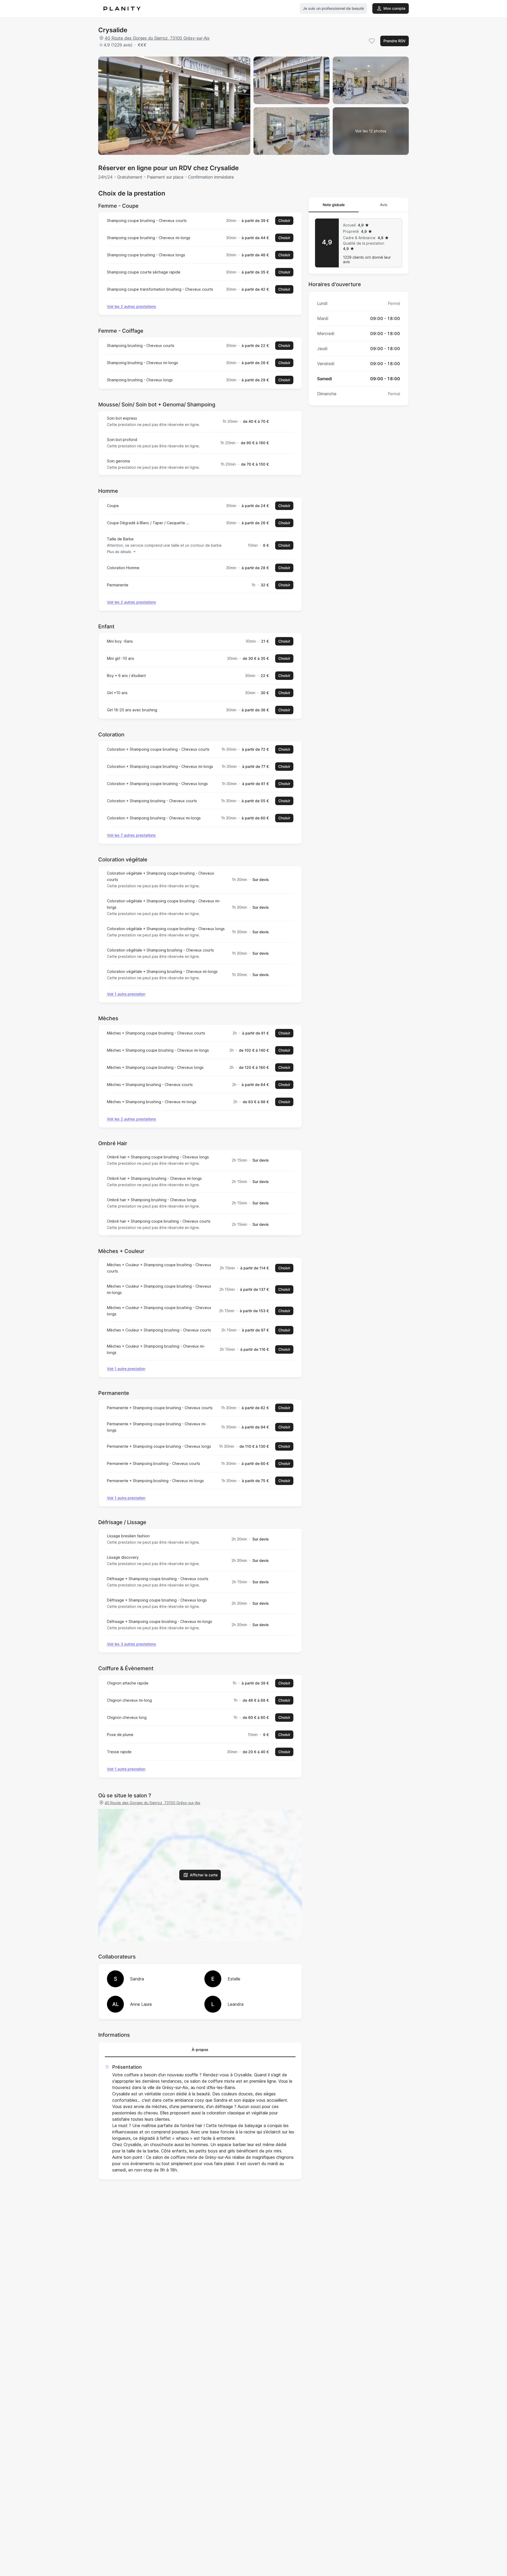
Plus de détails (119, 552)
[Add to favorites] (372, 41)
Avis (384, 205)
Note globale (334, 205)
